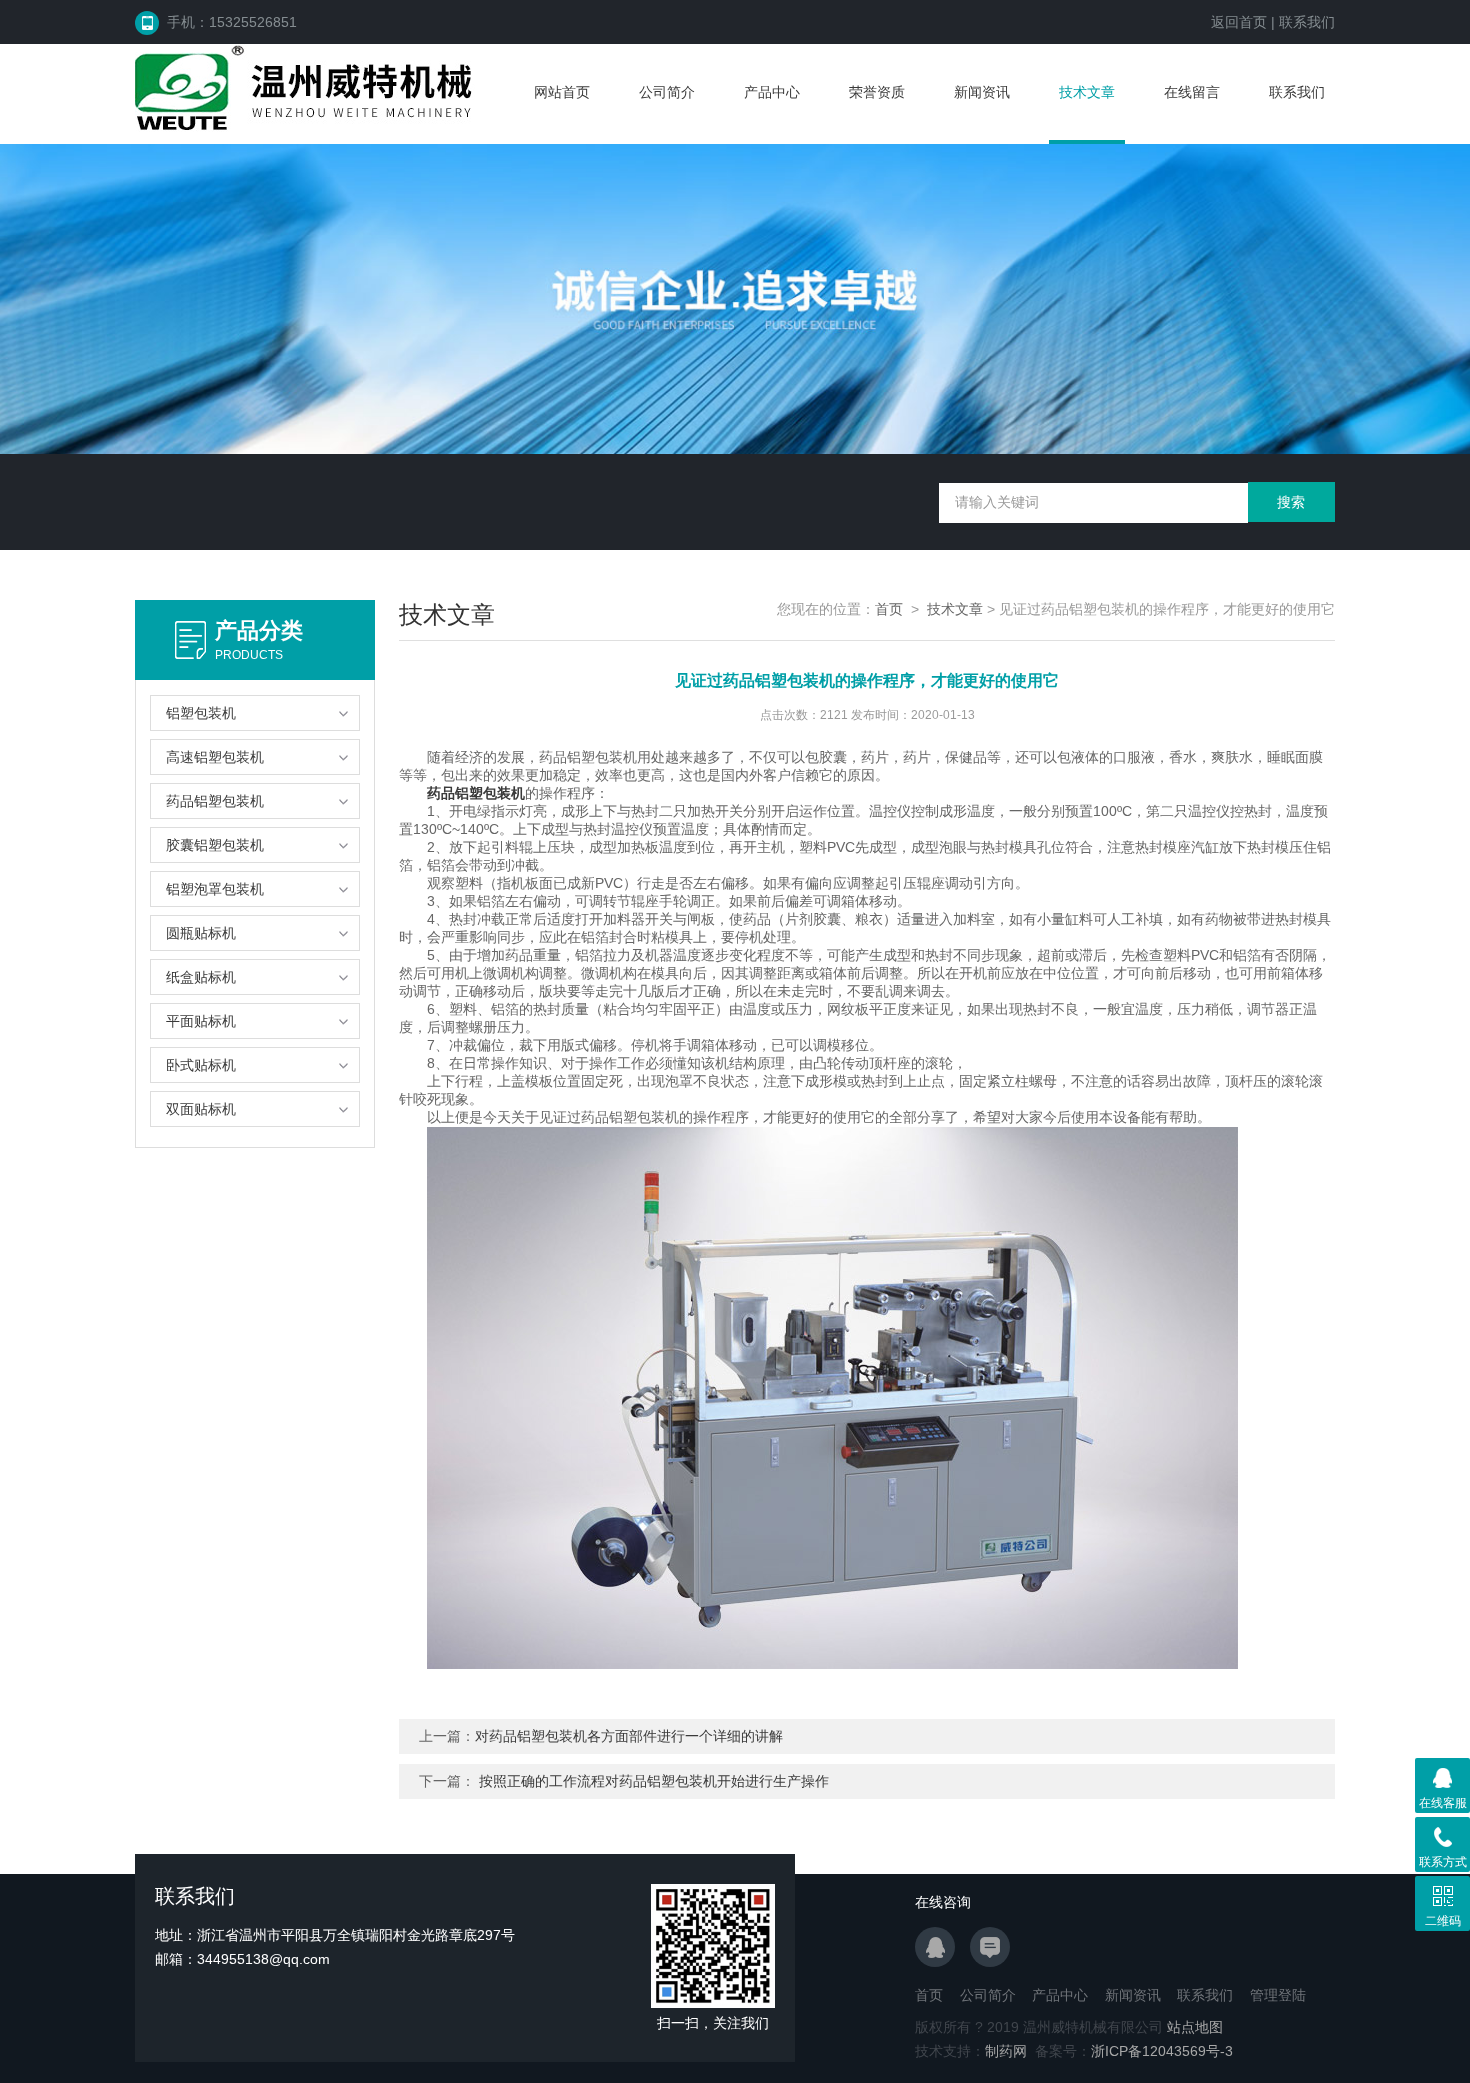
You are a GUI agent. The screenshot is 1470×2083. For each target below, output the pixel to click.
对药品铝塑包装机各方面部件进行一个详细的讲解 (629, 1736)
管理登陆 (1278, 1995)
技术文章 (1087, 92)
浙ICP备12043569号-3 (1162, 2051)
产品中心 (772, 92)
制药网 (1006, 2051)
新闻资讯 (982, 92)
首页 (889, 609)
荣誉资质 (877, 92)
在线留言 (1192, 92)
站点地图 (1195, 2027)
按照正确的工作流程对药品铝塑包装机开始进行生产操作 (654, 1781)
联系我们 (1307, 22)
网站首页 (562, 92)
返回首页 (1239, 22)
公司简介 (667, 92)
